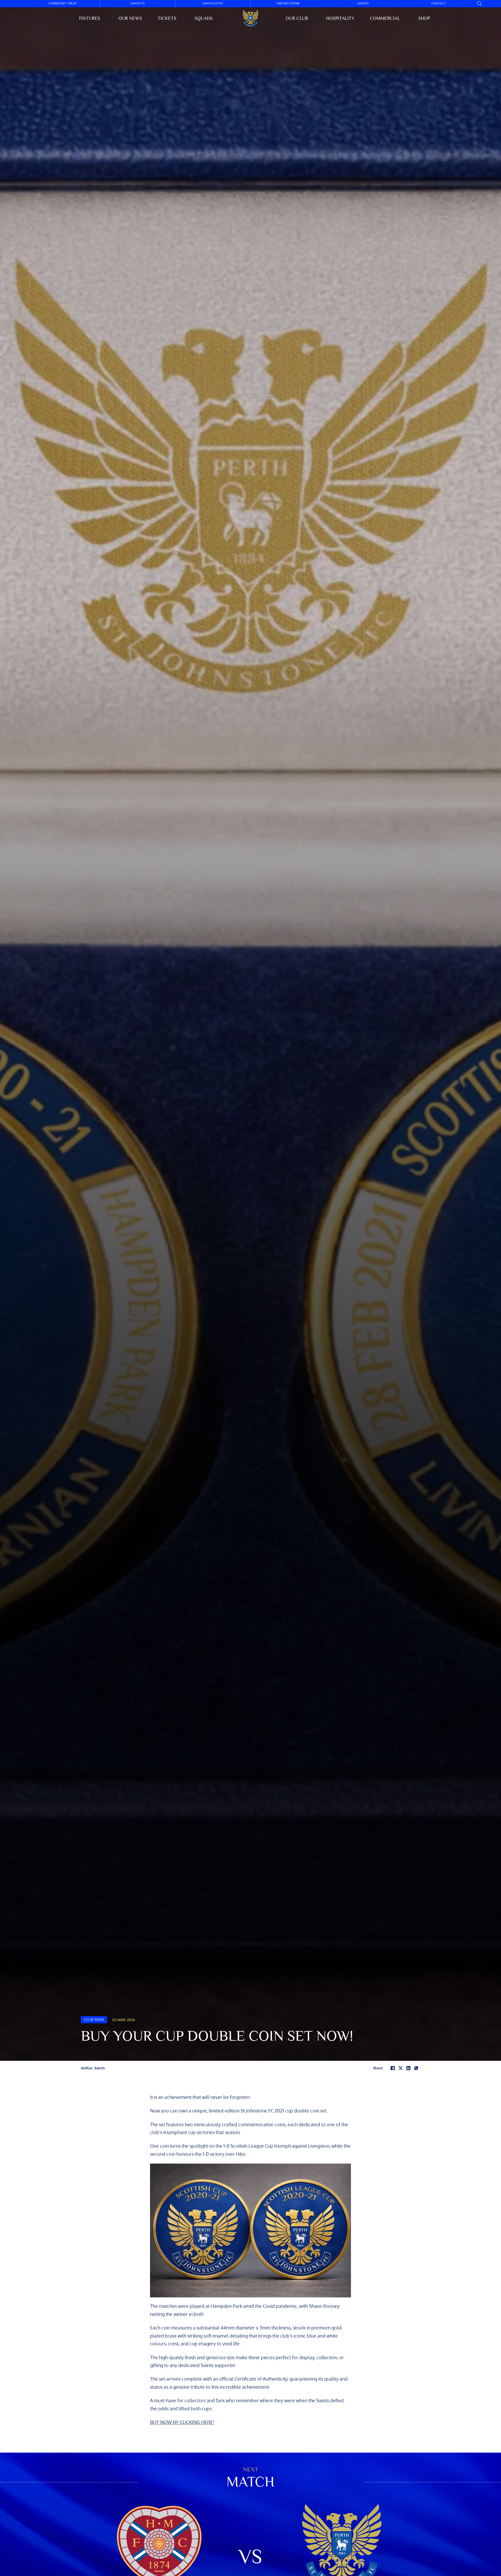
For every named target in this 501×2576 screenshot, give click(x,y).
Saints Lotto (213, 4)
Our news (130, 18)
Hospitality (340, 18)
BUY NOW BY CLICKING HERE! (182, 2422)
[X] (401, 2068)
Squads (204, 18)
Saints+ (363, 4)
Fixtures (90, 18)
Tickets (167, 18)
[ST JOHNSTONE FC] (250, 18)
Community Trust (62, 4)
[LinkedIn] (408, 2068)
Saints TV (138, 4)
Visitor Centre (288, 4)
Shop (424, 18)
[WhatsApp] (416, 2068)
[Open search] (480, 4)
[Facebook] (393, 2068)
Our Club (297, 18)
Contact (438, 4)
